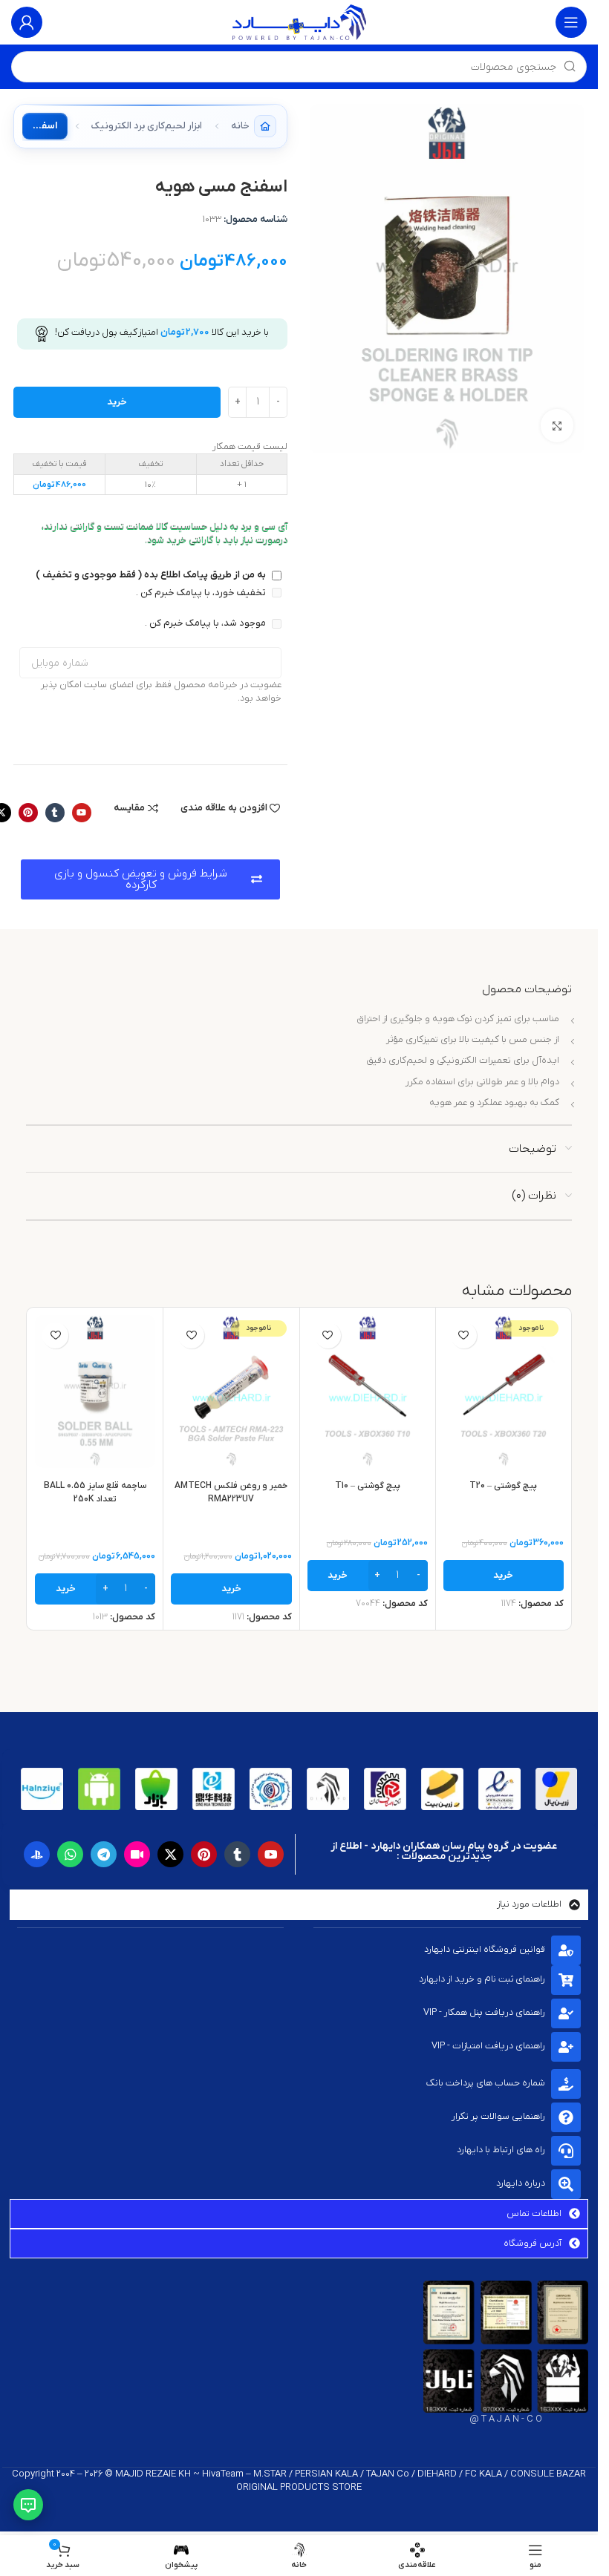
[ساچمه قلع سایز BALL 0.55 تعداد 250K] (95, 1392)
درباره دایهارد (521, 2183)
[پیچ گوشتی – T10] (368, 1392)
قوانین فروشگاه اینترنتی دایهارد (485, 1949)
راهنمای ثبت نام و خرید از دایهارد (482, 1979)
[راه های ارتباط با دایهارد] (566, 2151)
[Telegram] (104, 1854)
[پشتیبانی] (28, 2505)
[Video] (137, 1854)
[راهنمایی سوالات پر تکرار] (566, 2117)
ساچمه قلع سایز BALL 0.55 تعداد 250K (95, 1492)
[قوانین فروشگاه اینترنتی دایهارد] (566, 1950)
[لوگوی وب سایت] (299, 22)
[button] (368, 1576)
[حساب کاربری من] (27, 22)
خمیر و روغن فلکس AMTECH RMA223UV (231, 1492)
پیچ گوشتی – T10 (368, 1486)
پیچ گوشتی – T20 (503, 1486)
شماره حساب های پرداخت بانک (486, 2083)
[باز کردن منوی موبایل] (571, 22)
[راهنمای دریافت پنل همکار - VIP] (566, 2013)
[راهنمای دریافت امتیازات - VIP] (566, 2047)
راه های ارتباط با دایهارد (501, 2150)
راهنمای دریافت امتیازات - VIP (488, 2046)
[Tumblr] (55, 813)
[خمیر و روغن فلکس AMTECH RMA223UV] (231, 1392)
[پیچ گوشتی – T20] (504, 1392)
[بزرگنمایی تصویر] (557, 426)
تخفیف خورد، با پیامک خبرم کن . (202, 593)
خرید (117, 402)
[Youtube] (82, 813)
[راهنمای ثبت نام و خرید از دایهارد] (566, 1980)
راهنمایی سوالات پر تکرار (498, 2116)
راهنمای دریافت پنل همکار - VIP (484, 2012)
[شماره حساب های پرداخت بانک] (566, 2084)
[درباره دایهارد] (566, 2184)
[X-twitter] (170, 1854)
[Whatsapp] (70, 1854)
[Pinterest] (28, 813)
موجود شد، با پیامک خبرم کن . (206, 623)
